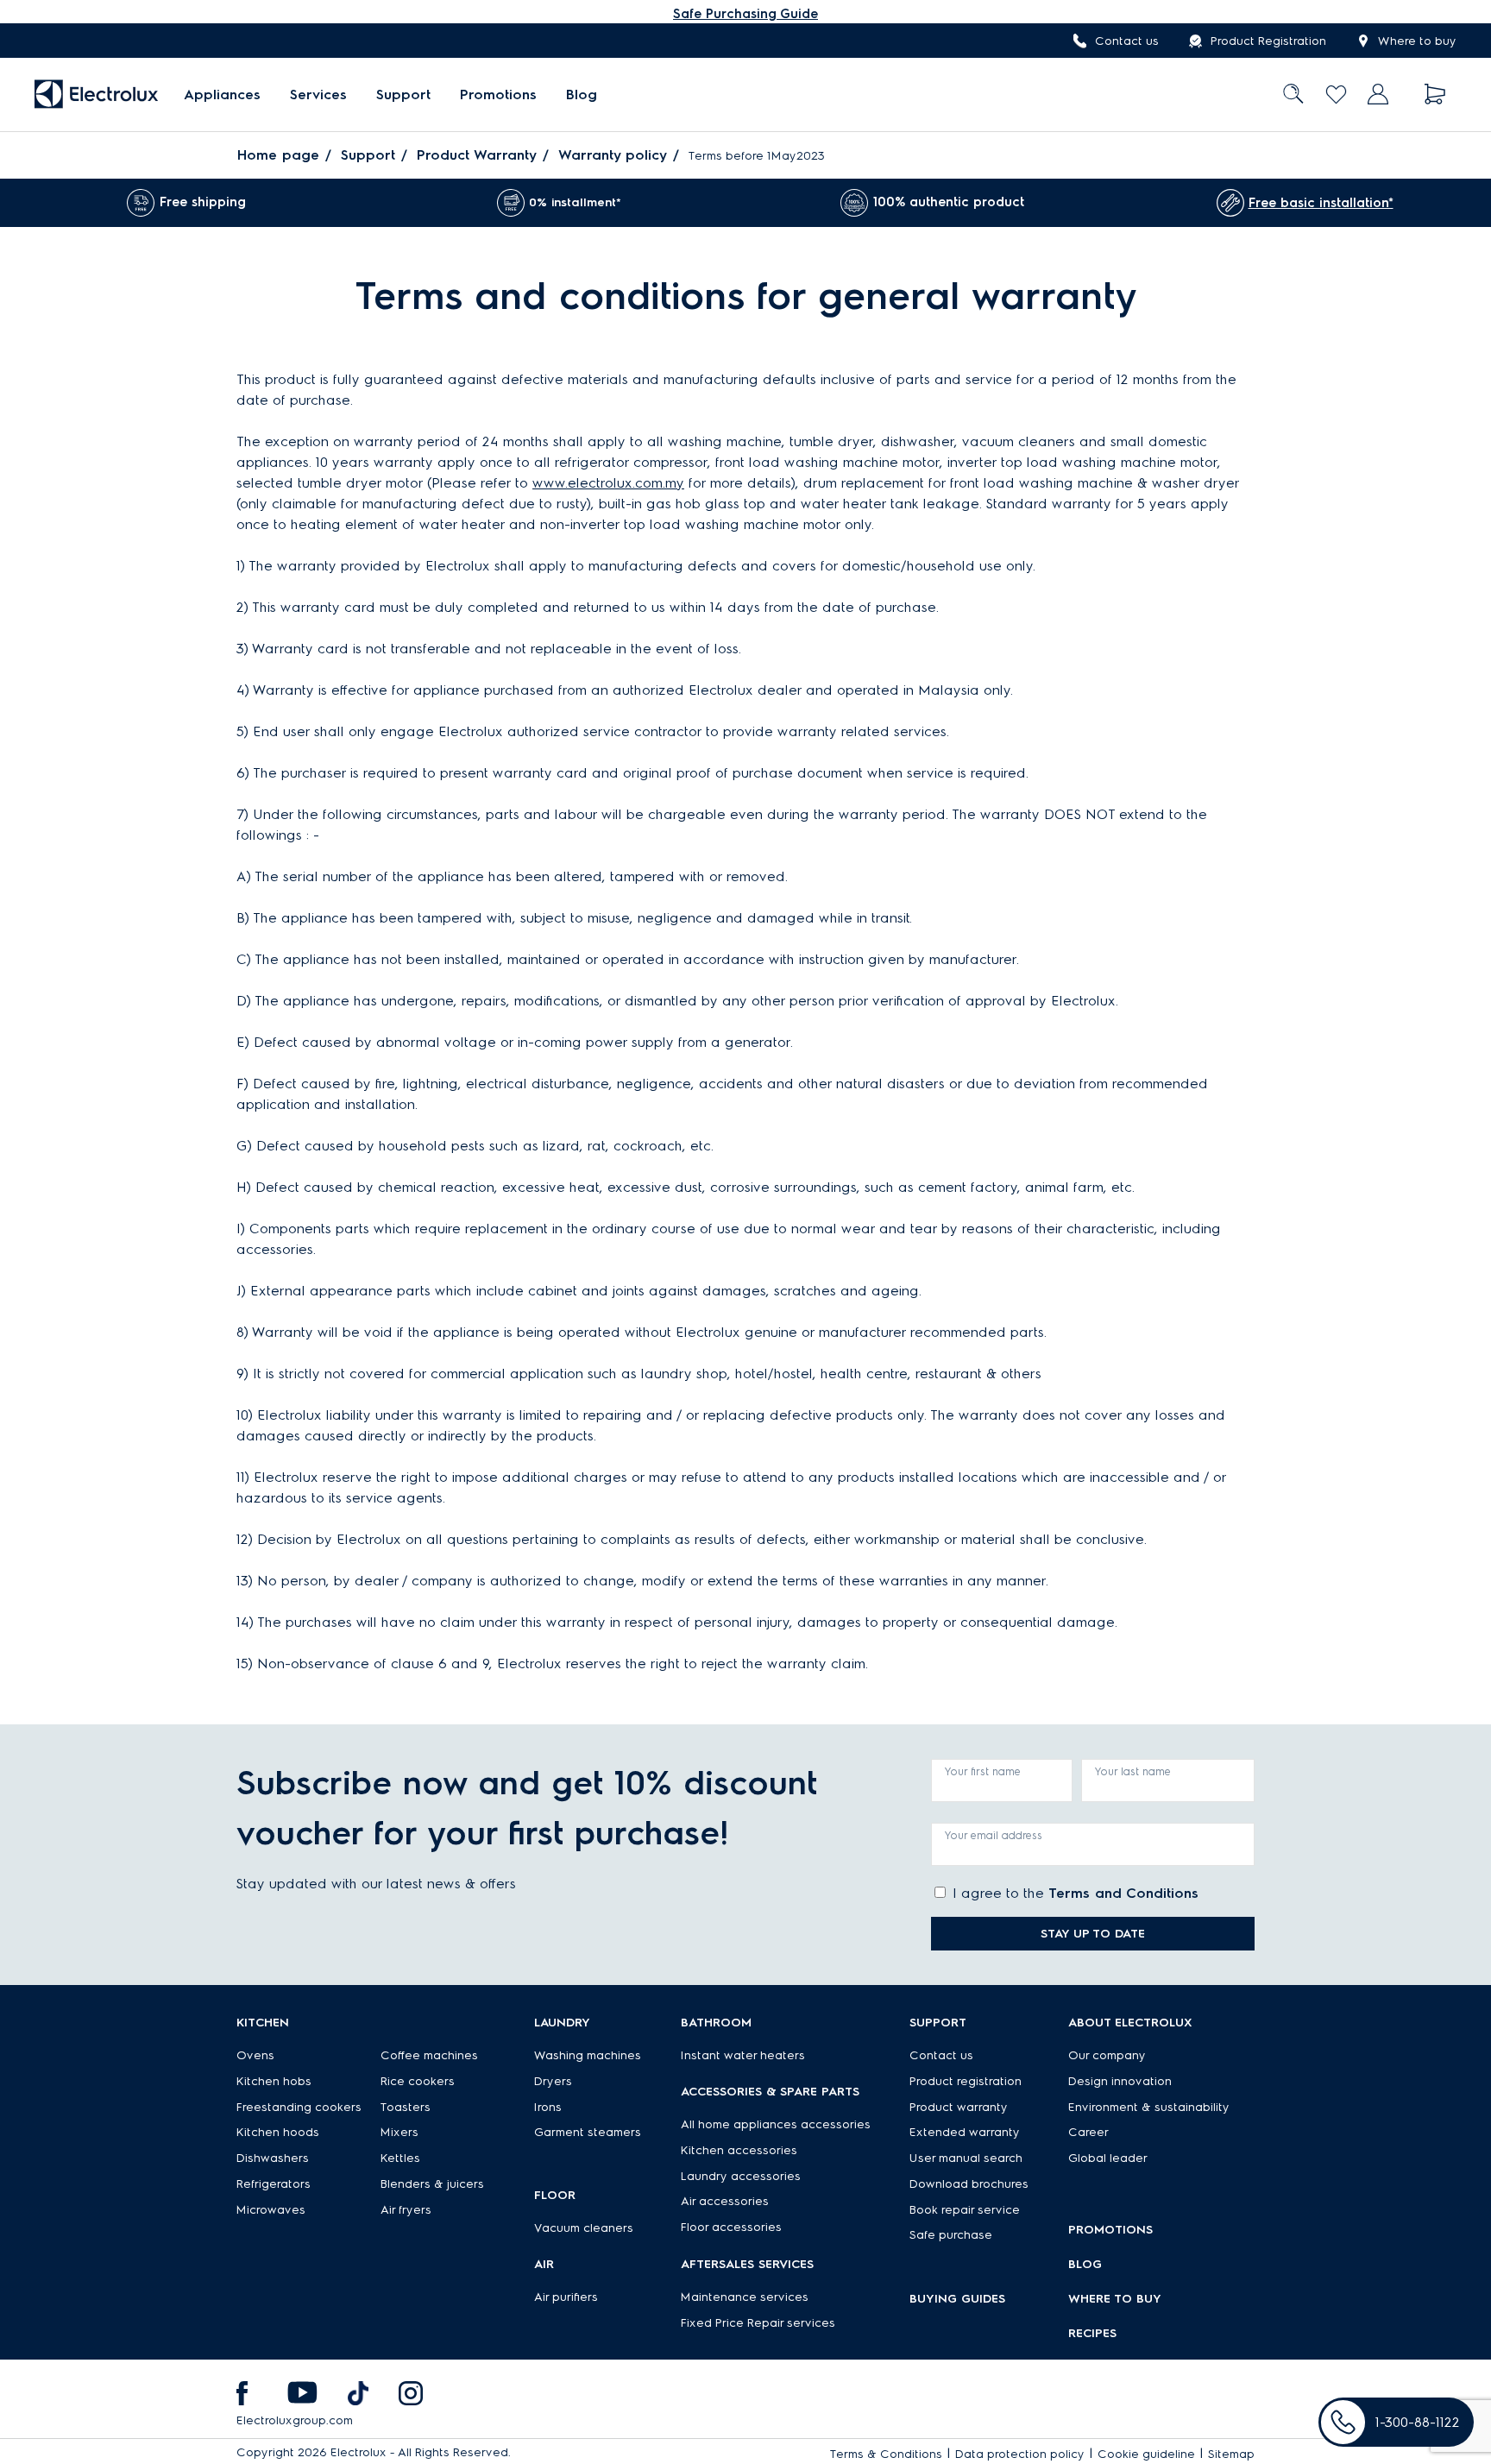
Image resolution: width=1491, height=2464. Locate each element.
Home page (278, 155)
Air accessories (725, 2201)
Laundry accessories (741, 2176)
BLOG (1085, 2264)
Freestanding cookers (299, 2107)
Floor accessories (731, 2227)
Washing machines (588, 2055)
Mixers (399, 2132)
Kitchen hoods (278, 2132)
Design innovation (1120, 2081)
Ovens (255, 2055)
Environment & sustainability (1149, 2107)
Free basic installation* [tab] (1321, 203)
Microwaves (271, 2210)
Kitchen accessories (739, 2150)
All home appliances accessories (776, 2124)
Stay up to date (1093, 1934)
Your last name (1133, 1771)
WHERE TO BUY (1115, 2299)
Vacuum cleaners (584, 2228)
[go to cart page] (1435, 95)
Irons (548, 2107)
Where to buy (1417, 41)
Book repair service (965, 2210)
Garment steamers (588, 2132)
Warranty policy (613, 155)
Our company (1107, 2055)
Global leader (1108, 2158)
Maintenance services (745, 2297)
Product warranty (959, 2107)
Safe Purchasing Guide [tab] (745, 14)
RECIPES (1092, 2333)
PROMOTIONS (1110, 2230)
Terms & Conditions (886, 2454)
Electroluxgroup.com (295, 2420)
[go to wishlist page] (1336, 95)
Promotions (498, 95)
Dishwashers (273, 2158)
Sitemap (1231, 2454)
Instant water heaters (743, 2055)
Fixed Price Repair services (758, 2323)
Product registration (966, 2081)
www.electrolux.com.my (608, 483)
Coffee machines (429, 2055)
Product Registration (1268, 41)
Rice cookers (418, 2081)
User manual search (966, 2158)
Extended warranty (965, 2132)
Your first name (983, 1771)
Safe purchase (951, 2235)
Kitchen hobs (274, 2081)
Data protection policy (1020, 2454)
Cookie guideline (1146, 2454)
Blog (582, 95)
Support (403, 95)
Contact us (1127, 41)
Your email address (994, 1835)
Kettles (400, 2158)
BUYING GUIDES (957, 2299)
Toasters (406, 2107)
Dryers (553, 2081)
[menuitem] (222, 95)
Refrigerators (274, 2184)
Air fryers (406, 2210)
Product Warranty (477, 155)
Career (1088, 2132)
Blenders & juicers (432, 2184)
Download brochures (969, 2184)
